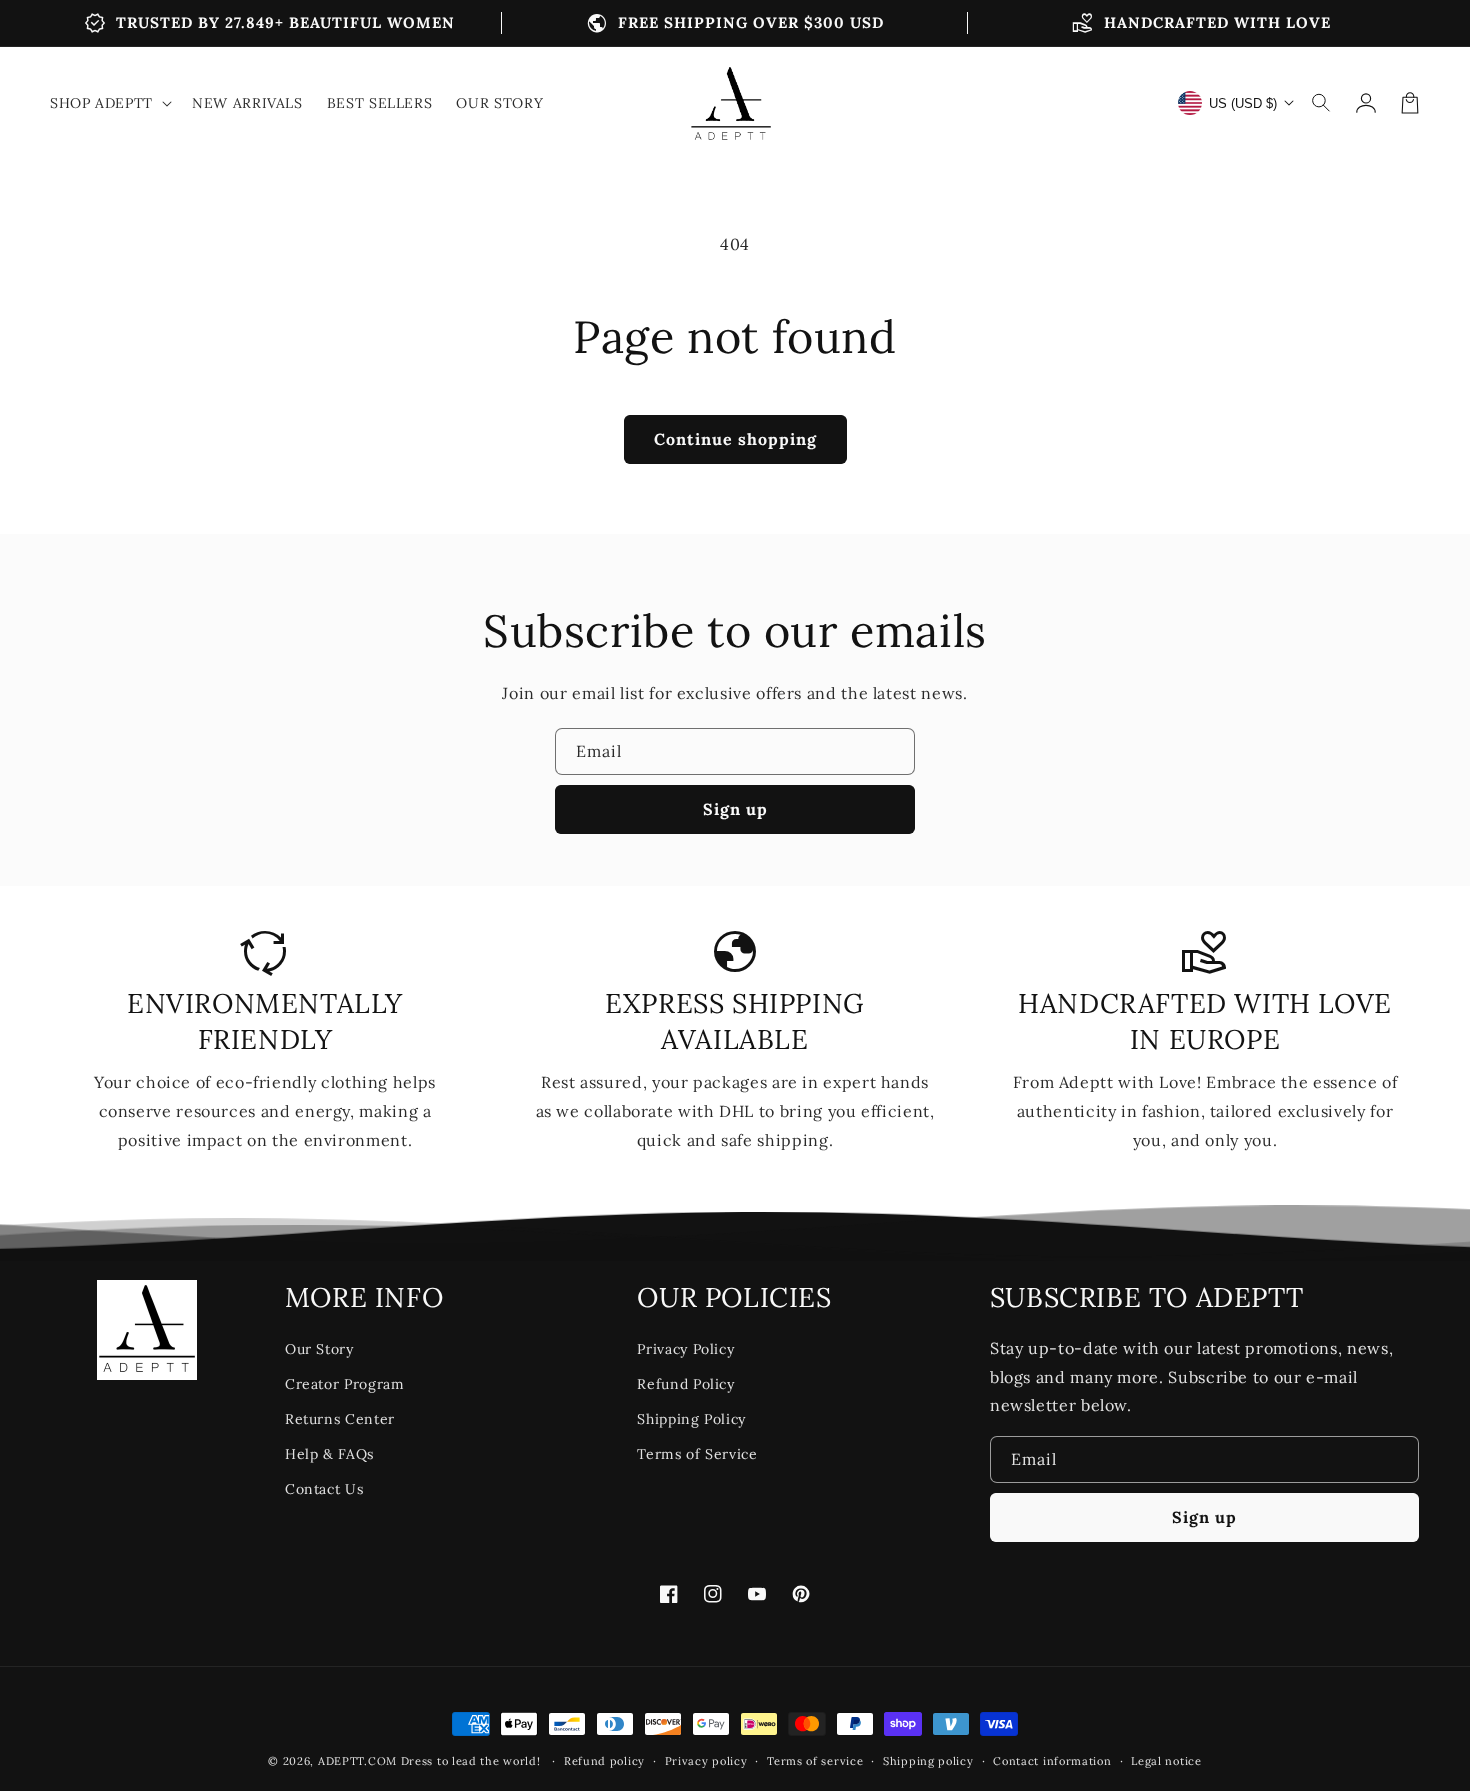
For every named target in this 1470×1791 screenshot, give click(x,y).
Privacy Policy (685, 1349)
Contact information (1052, 1761)
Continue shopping (735, 439)
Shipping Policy (691, 1419)
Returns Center (340, 1419)
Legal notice (1166, 1761)
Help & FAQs (329, 1454)
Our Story (319, 1349)
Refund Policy (685, 1384)
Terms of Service (697, 1454)
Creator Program (345, 1384)
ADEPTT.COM (357, 1761)
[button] (1322, 103)
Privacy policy (706, 1761)
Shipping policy (928, 1761)
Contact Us (324, 1489)
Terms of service (815, 1761)
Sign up (735, 809)
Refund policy (604, 1761)
